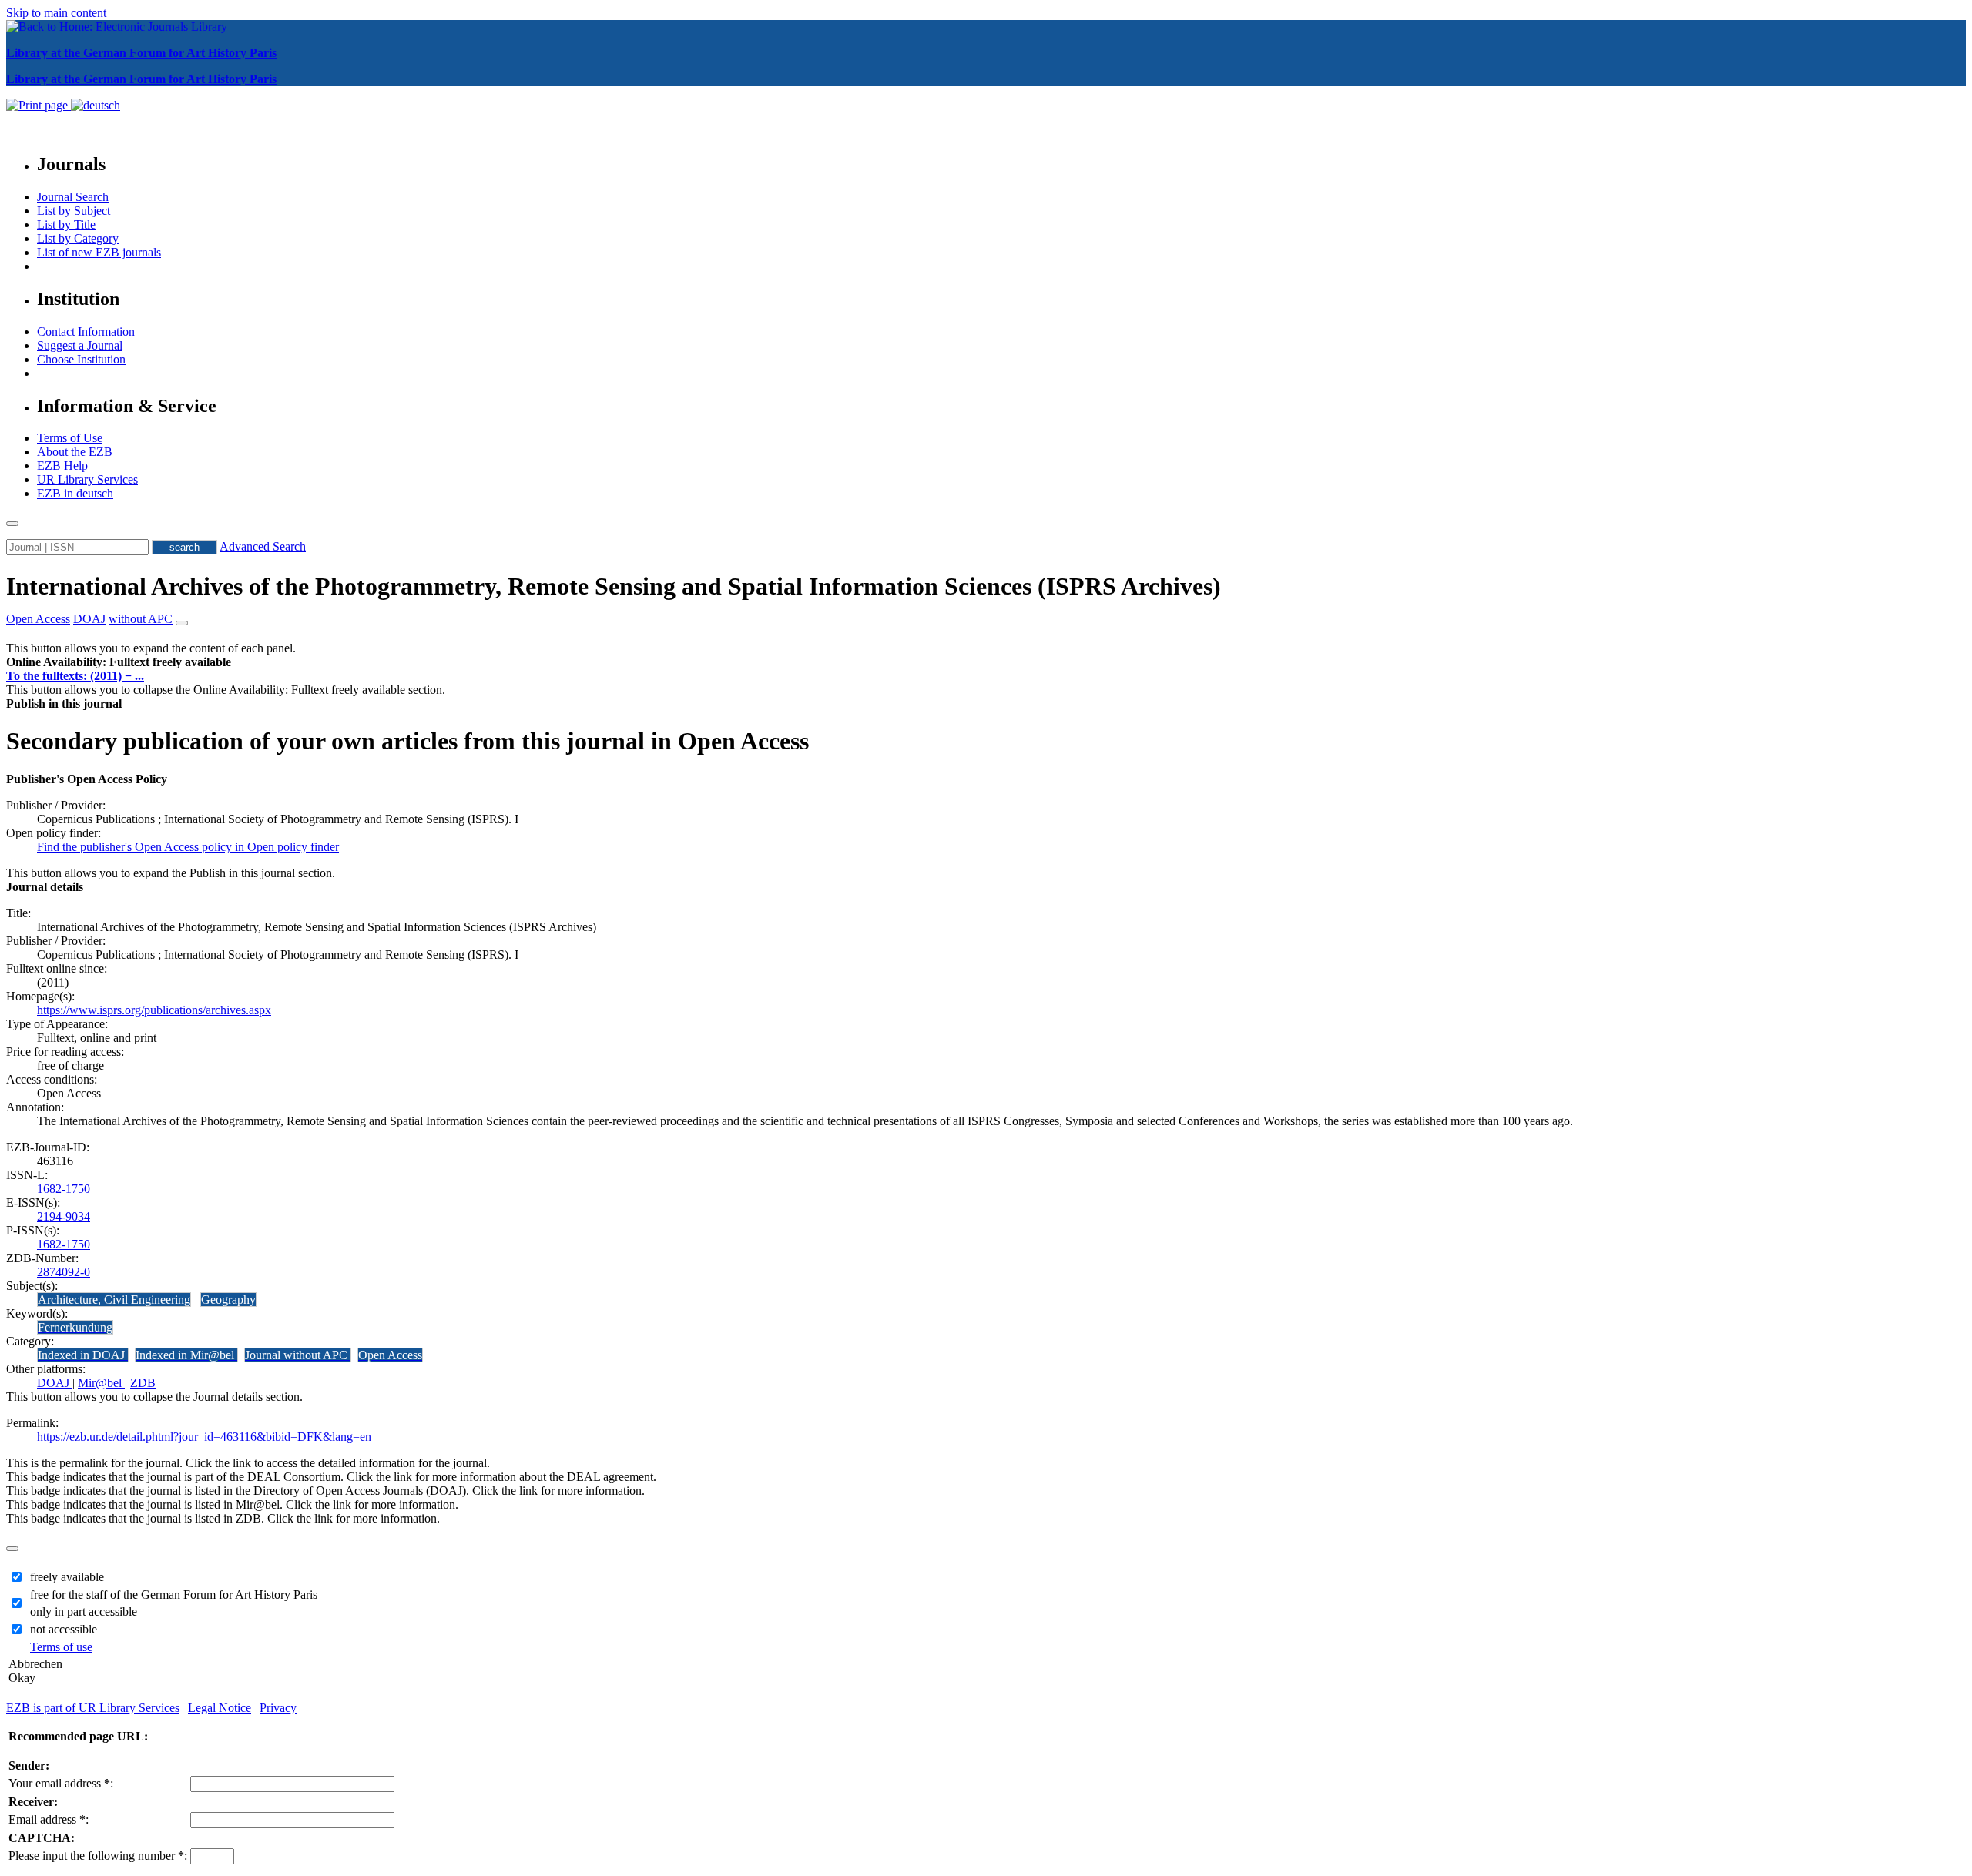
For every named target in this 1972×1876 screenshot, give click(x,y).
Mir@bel (101, 1383)
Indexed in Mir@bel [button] (186, 1355)
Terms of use (61, 1647)
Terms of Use (70, 438)
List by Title (66, 224)
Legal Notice (220, 1708)
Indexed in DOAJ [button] (83, 1355)
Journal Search (73, 197)
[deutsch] (96, 105)
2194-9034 (64, 1216)
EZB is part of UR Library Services (93, 1708)
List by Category (78, 238)
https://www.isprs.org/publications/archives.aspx (154, 1010)
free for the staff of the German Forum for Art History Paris (174, 1595)
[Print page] (39, 105)
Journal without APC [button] (298, 1355)
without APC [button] (141, 619)
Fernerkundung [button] (75, 1327)
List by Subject (74, 211)
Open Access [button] (38, 619)
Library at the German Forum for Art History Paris (141, 53)
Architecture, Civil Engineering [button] (114, 1300)
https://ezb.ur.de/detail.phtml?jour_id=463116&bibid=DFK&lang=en (204, 1437)
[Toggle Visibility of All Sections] (182, 623)
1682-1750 (64, 1189)
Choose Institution (81, 359)
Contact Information (86, 332)
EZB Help (62, 466)
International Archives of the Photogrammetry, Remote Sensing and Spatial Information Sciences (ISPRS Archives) (614, 586)
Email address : (49, 1819)
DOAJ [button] (89, 619)
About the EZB (75, 452)
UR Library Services (87, 479)
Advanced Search (263, 546)
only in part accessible (84, 1611)
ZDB (143, 1383)
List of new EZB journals (99, 252)
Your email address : (61, 1783)
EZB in (75, 493)
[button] (119, 662)
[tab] (986, 662)
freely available (67, 1577)
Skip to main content (56, 13)
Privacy (278, 1708)
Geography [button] (228, 1300)
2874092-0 (64, 1272)
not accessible (64, 1629)
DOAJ (55, 1383)
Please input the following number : (98, 1856)
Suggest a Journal (80, 345)
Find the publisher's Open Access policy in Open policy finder (188, 847)
